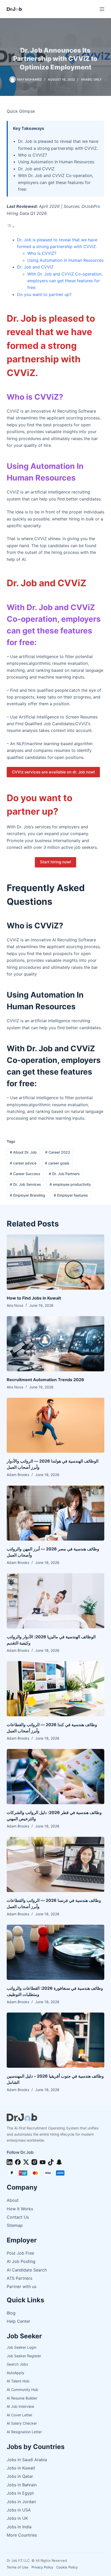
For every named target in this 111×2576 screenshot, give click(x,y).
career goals (57, 1163)
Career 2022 (58, 1152)
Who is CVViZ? (42, 253)
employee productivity (70, 1184)
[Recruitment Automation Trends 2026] (55, 1344)
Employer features (71, 1195)
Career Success (25, 1174)
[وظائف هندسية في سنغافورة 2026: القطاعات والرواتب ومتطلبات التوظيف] (55, 1952)
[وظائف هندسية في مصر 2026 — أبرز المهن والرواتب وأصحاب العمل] (55, 1513)
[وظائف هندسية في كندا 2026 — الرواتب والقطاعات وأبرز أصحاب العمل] (55, 1689)
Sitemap (15, 2225)
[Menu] (102, 9)
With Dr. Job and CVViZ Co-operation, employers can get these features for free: (65, 281)
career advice (23, 1163)
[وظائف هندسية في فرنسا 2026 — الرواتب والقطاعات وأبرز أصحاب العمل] (55, 1864)
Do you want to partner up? (44, 294)
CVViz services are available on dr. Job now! (53, 772)
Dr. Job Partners (64, 1174)
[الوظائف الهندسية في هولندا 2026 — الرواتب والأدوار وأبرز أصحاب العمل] (55, 1425)
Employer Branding (27, 1195)
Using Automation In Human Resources (65, 260)
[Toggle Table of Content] (11, 227)
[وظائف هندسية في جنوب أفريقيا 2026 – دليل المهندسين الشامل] (55, 2040)
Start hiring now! (55, 862)
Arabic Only (91, 79)
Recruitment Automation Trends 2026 (45, 1380)
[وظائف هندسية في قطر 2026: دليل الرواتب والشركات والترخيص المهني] (55, 1777)
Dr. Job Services (25, 1184)
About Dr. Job (23, 1152)
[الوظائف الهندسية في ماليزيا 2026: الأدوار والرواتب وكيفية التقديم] (55, 1601)
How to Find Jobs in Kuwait (34, 1298)
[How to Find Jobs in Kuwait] (55, 1262)
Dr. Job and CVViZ (35, 267)
